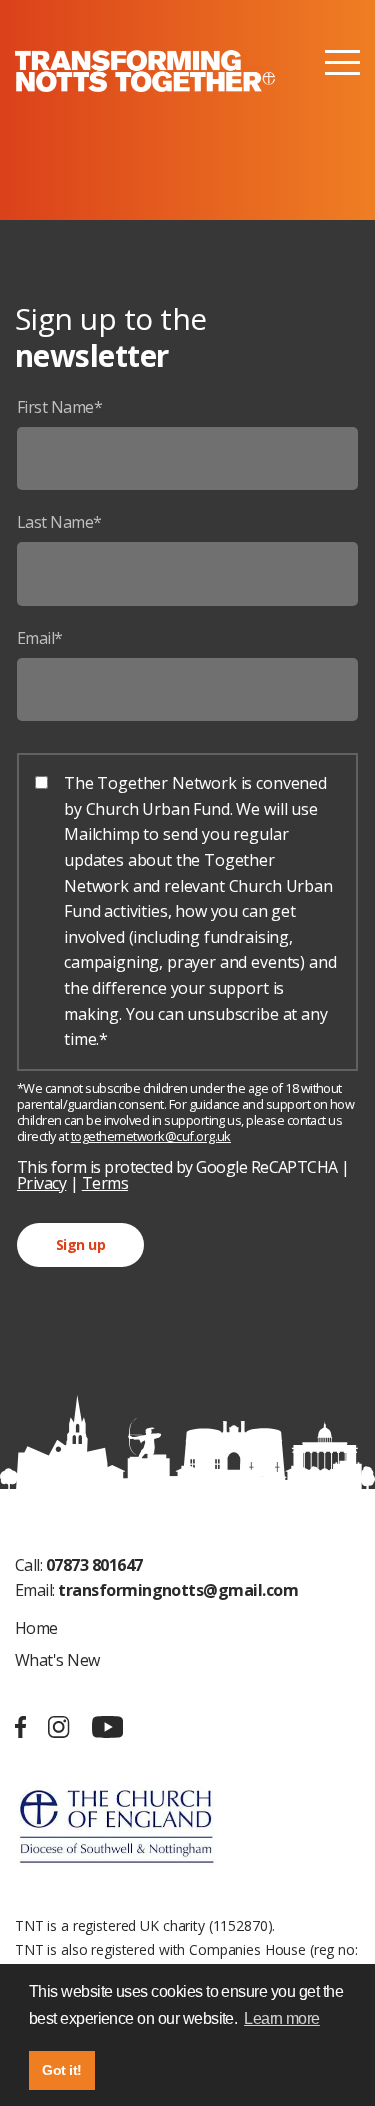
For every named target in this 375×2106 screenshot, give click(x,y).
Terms (105, 1183)
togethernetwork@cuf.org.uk (151, 1136)
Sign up (80, 1244)
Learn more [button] (282, 2018)
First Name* (59, 407)
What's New (57, 1660)
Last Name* (59, 522)
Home (36, 1628)
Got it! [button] (61, 2070)
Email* (40, 638)
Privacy (41, 1183)
